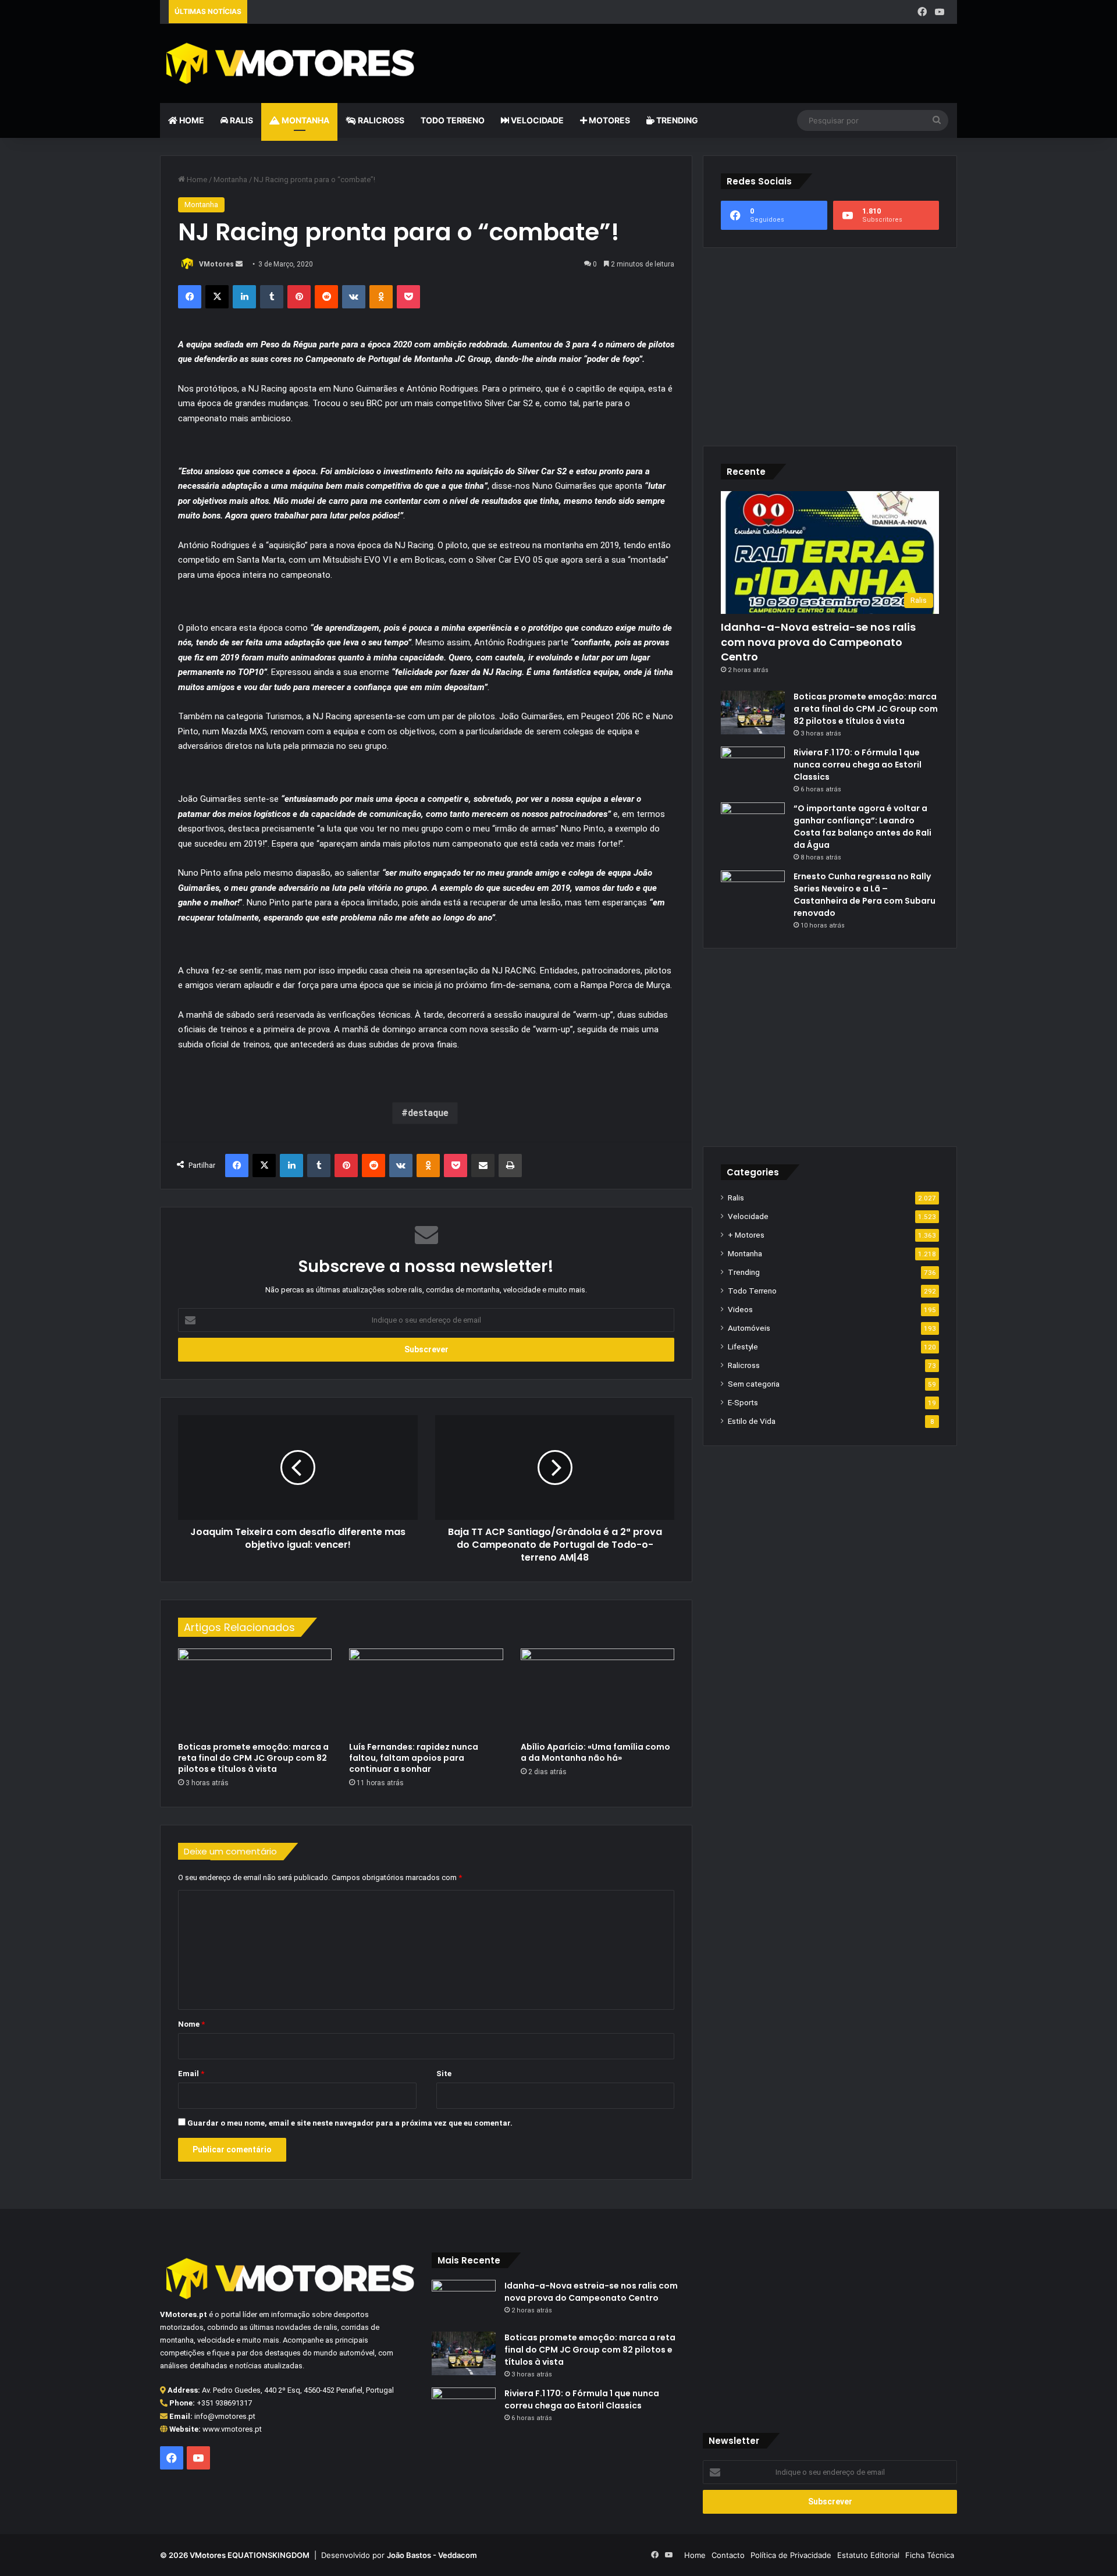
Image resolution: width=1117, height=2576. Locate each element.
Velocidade (536, 120)
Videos (740, 1309)
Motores (609, 120)
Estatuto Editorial (868, 2555)
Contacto (728, 2555)
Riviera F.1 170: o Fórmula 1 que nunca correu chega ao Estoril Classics (858, 765)
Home (191, 120)
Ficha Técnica (930, 2555)
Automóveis (749, 1328)
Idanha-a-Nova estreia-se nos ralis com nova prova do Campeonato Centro (818, 642)
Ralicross (380, 120)
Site (444, 2074)
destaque (428, 1113)
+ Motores (746, 1235)
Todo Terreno (453, 120)
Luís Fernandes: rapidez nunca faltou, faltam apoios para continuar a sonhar (414, 1758)
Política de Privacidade (791, 2555)
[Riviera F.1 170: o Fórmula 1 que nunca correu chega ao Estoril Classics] (753, 768)
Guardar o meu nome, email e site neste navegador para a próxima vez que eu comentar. (350, 2123)
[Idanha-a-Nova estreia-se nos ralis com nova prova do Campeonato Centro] (464, 2302)
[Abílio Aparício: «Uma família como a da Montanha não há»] (597, 1692)
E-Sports (743, 1402)
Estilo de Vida (752, 1421)
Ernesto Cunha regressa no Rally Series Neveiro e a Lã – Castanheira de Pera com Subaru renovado (865, 895)
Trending (676, 120)
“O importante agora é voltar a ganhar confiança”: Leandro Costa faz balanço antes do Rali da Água (862, 827)
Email (191, 2074)
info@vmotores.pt (225, 2416)
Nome (191, 2024)
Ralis (241, 120)
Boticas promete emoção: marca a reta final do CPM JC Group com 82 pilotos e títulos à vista (253, 1758)
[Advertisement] (694, 62)
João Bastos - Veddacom (432, 2555)
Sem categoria (754, 1384)
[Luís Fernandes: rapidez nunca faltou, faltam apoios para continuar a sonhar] (426, 1692)
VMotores (216, 264)
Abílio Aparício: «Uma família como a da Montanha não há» (595, 1752)
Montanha (305, 120)
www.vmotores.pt (232, 2429)
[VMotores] (287, 63)
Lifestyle (743, 1346)
